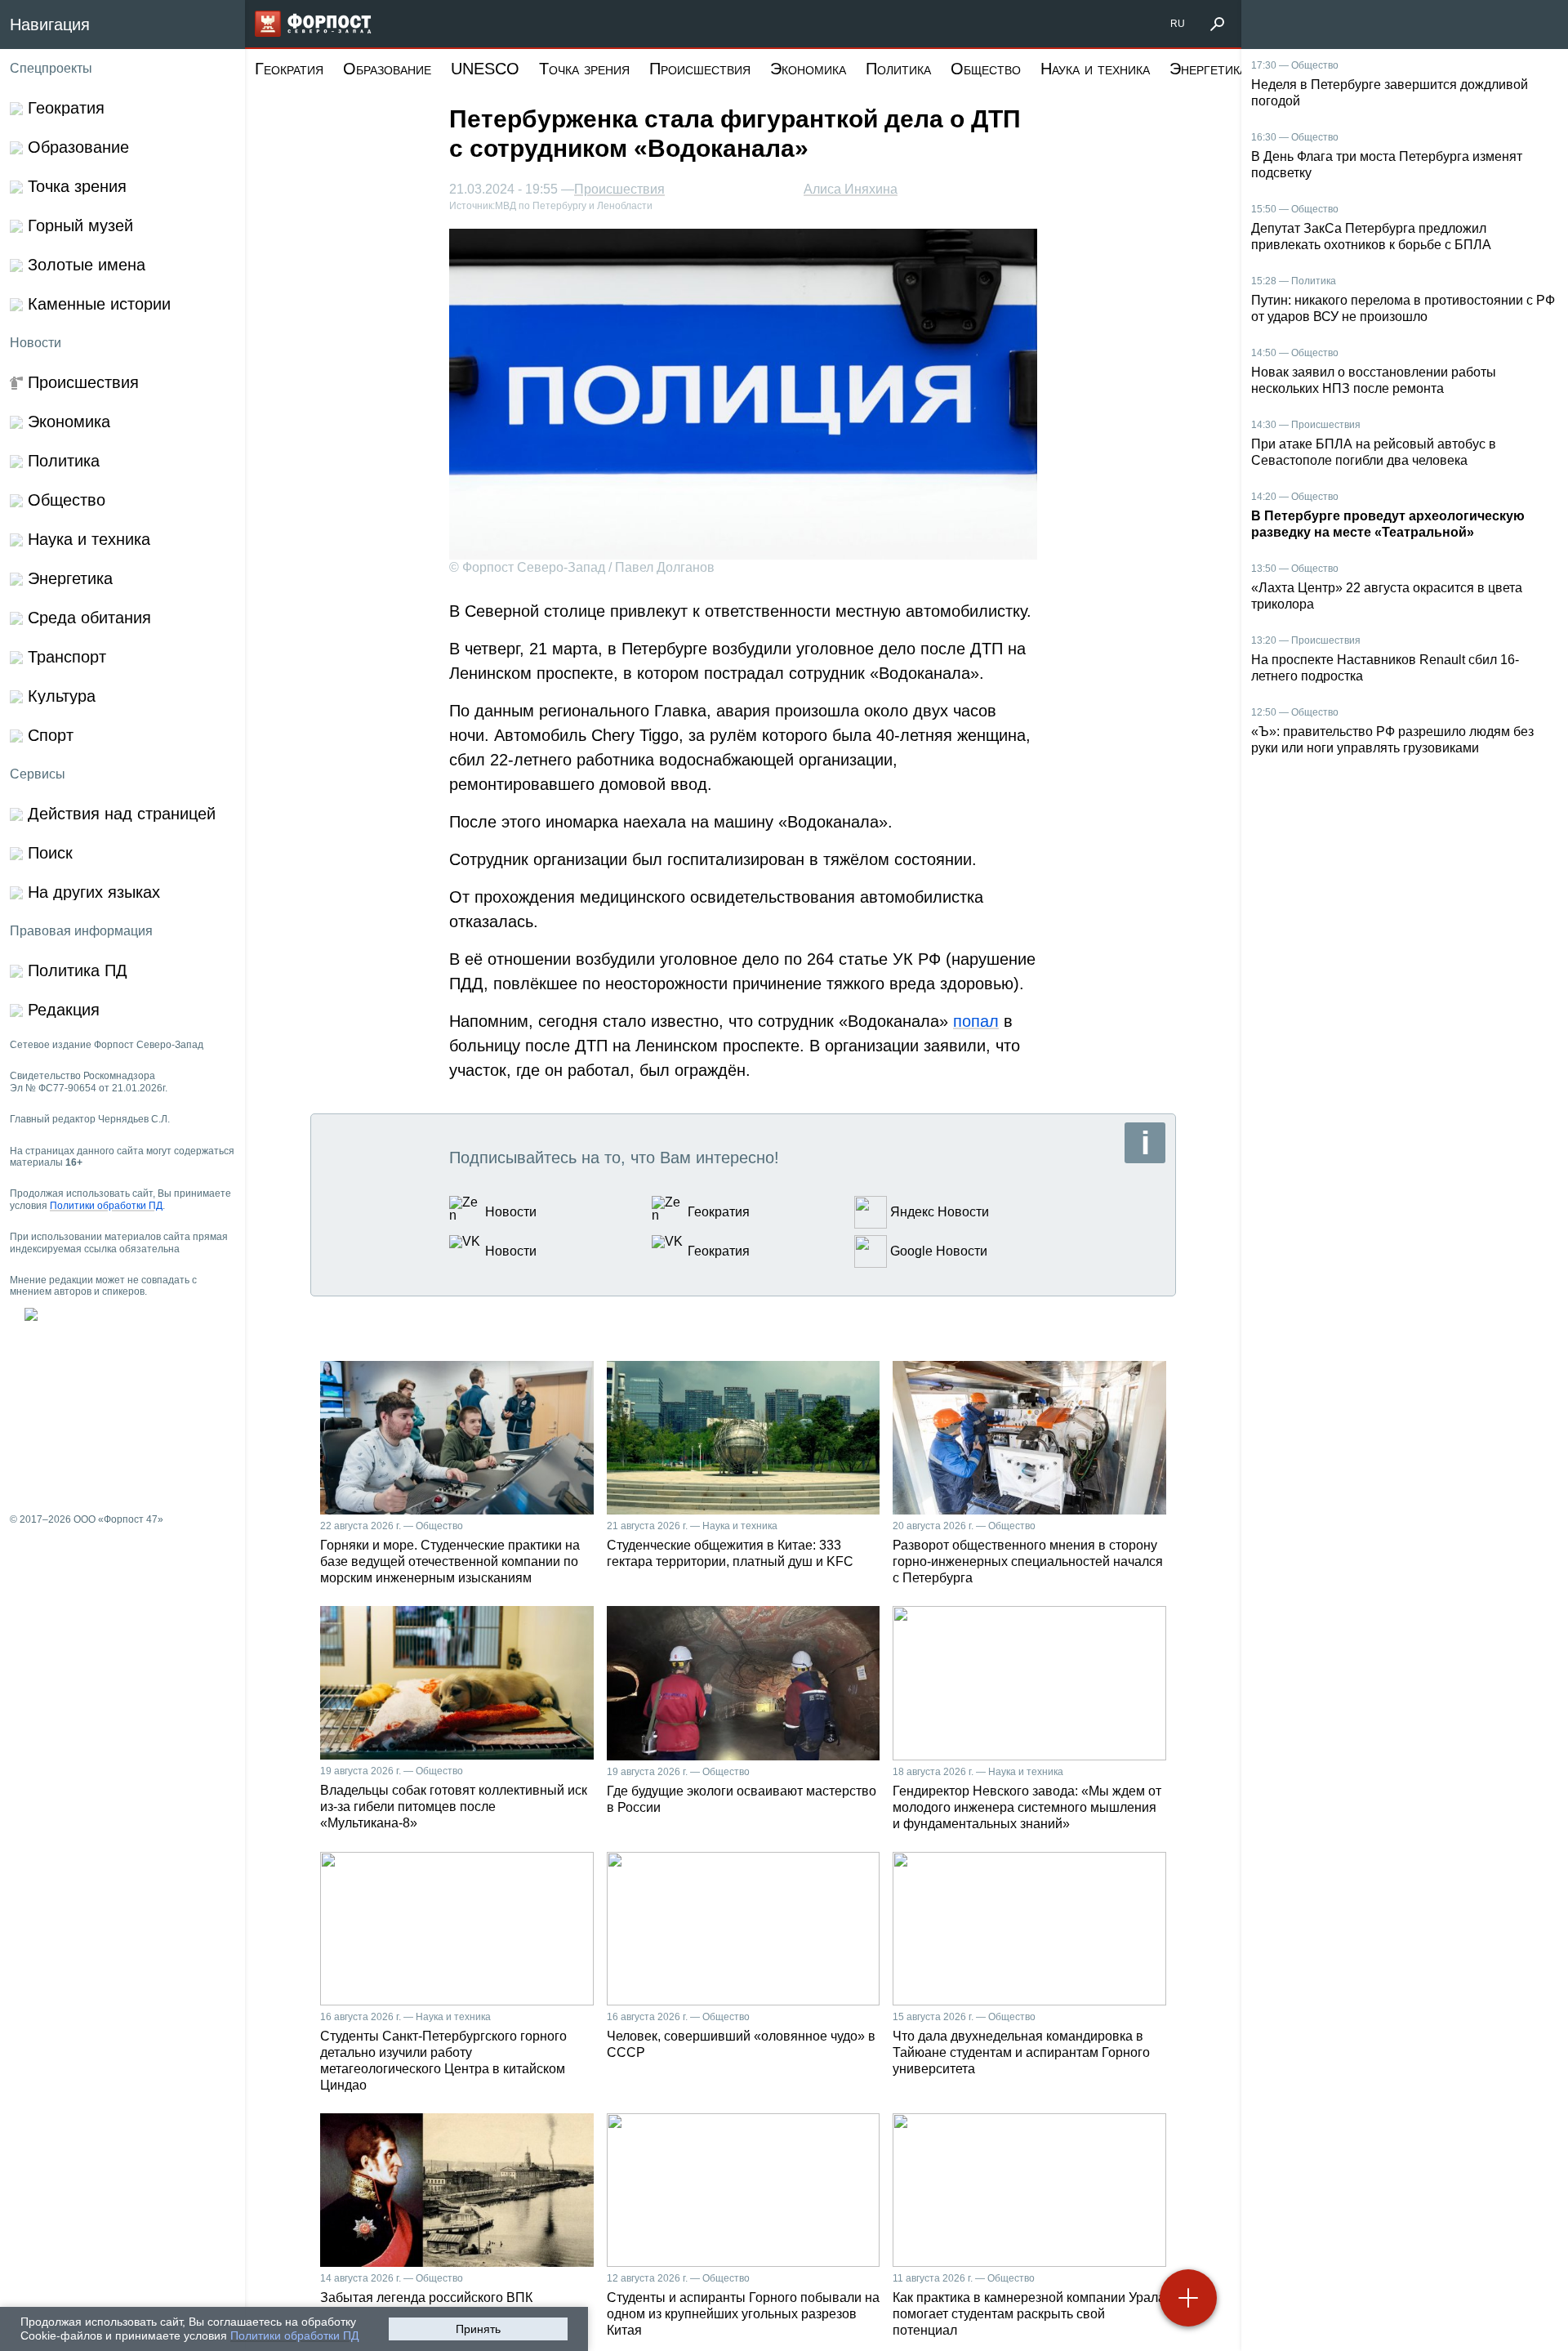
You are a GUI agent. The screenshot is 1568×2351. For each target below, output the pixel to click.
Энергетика (1208, 69)
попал (976, 1021)
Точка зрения (584, 69)
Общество (986, 69)
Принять (478, 2329)
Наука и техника (1095, 69)
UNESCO (485, 69)
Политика (898, 69)
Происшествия (700, 69)
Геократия (289, 69)
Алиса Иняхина (851, 189)
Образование (387, 69)
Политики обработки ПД (294, 2335)
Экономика (808, 69)
